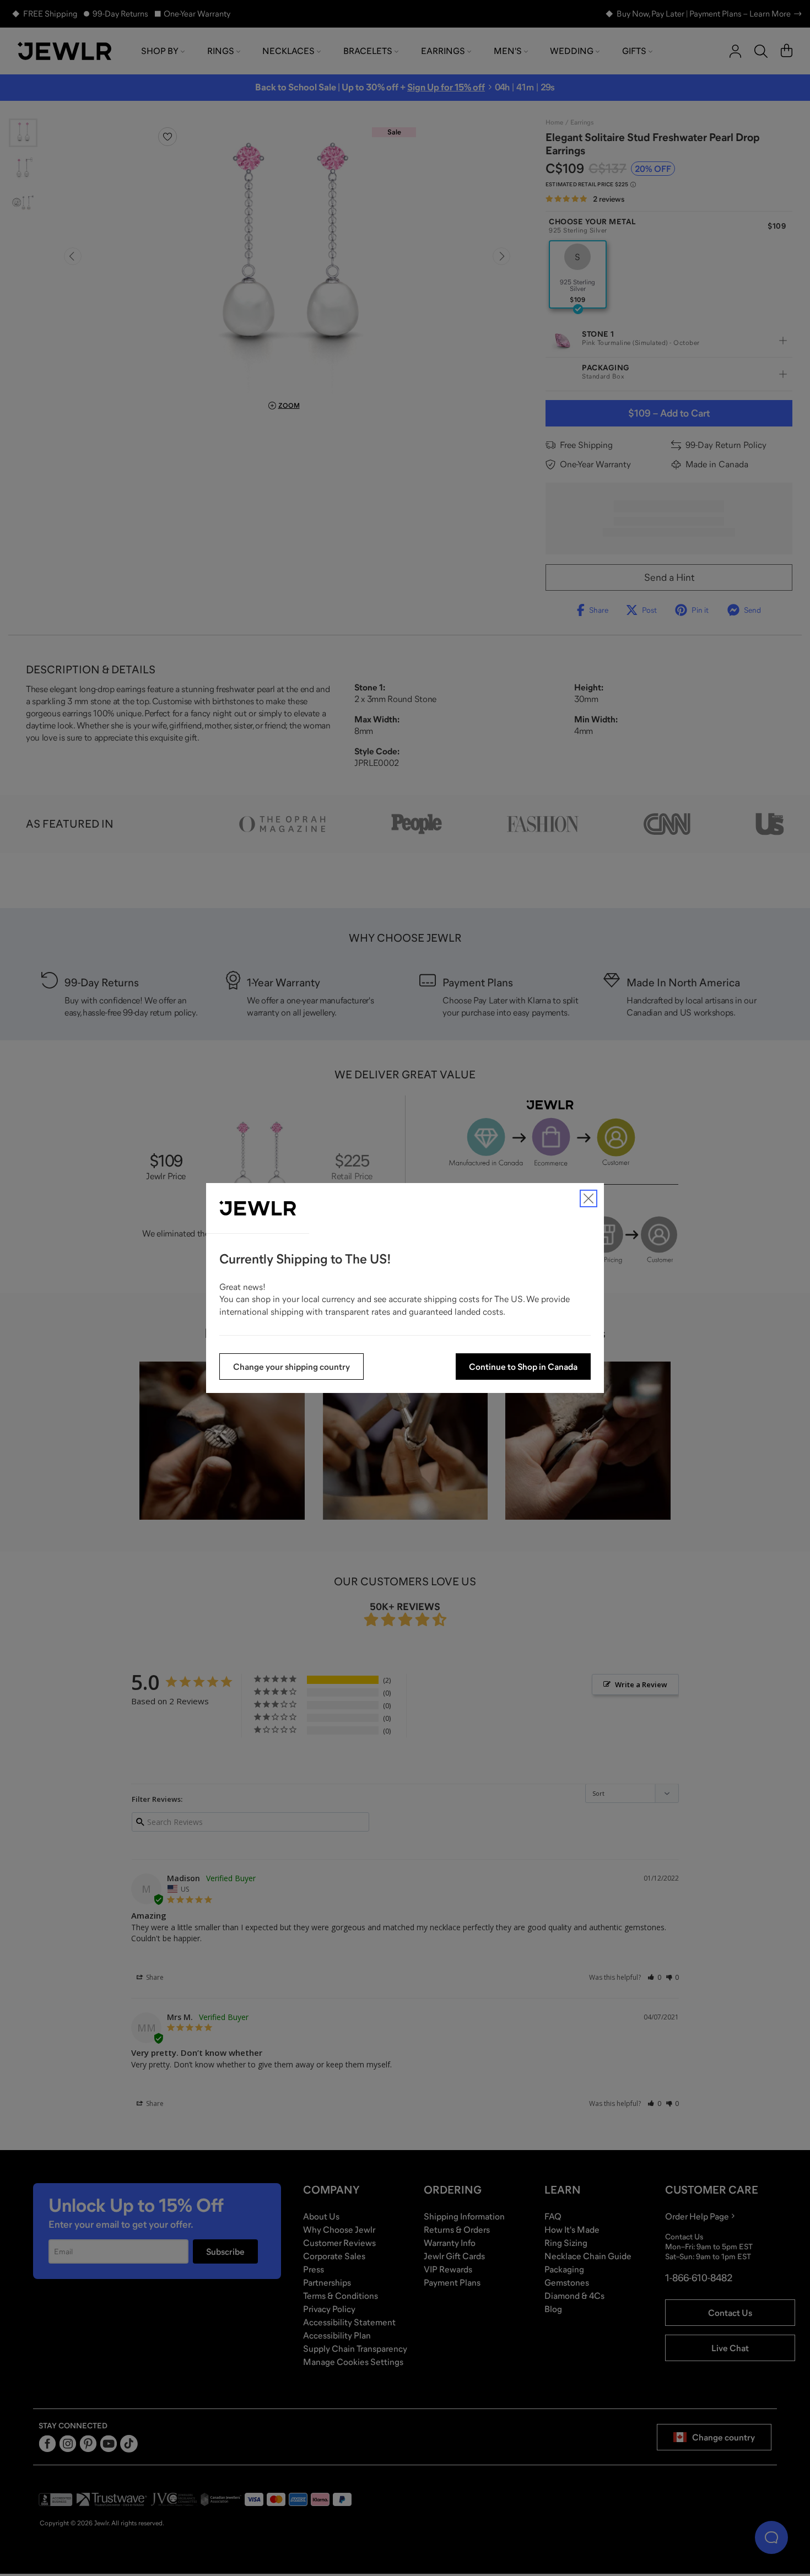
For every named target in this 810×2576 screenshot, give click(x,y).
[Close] (588, 1198)
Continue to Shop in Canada (523, 1367)
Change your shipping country (291, 1367)
